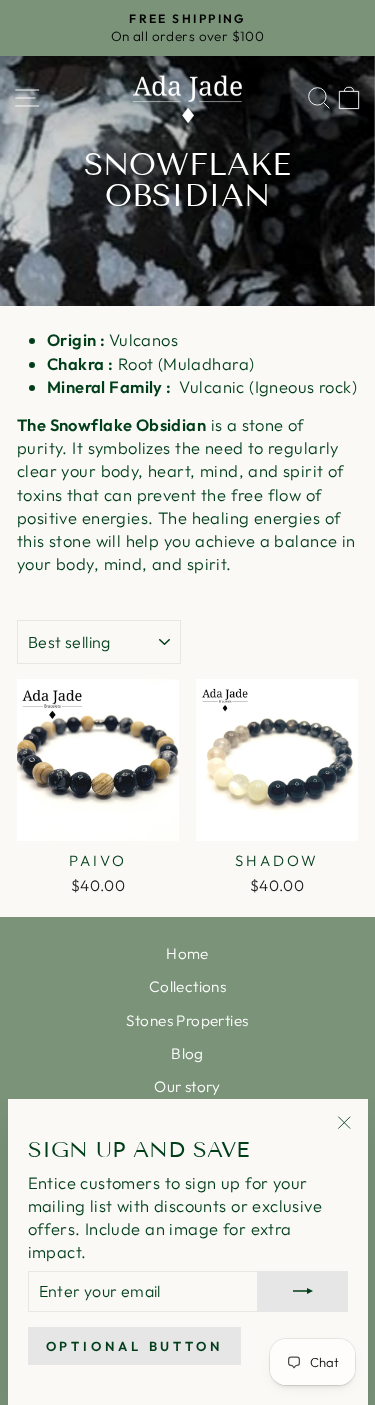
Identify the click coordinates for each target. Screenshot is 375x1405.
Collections (188, 986)
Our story (187, 1086)
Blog (187, 1053)
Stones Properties (187, 1020)
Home (187, 953)
